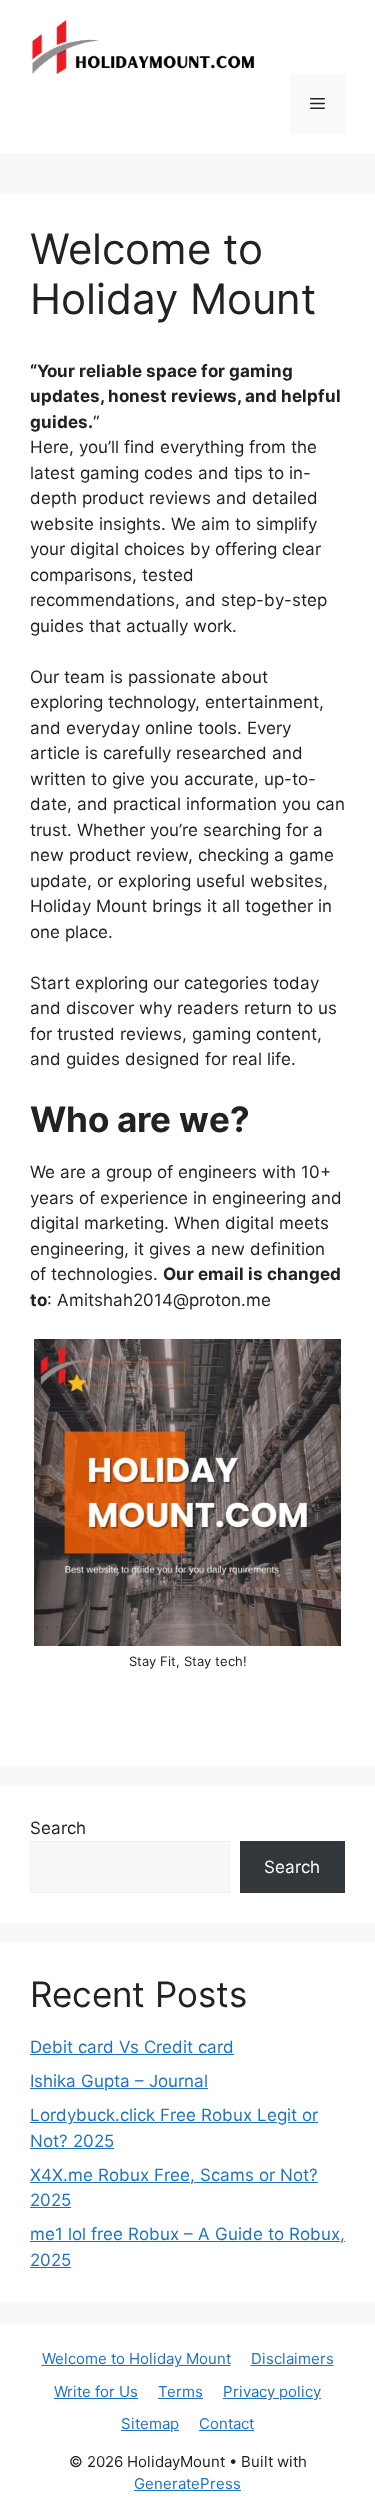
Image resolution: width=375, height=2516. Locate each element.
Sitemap (150, 2423)
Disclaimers (292, 2358)
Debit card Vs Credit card (132, 2047)
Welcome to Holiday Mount (136, 2358)
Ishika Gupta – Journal (119, 2081)
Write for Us (96, 2391)
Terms (180, 2391)
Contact (226, 2423)
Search (58, 1828)
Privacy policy (272, 2391)
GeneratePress (187, 2483)
